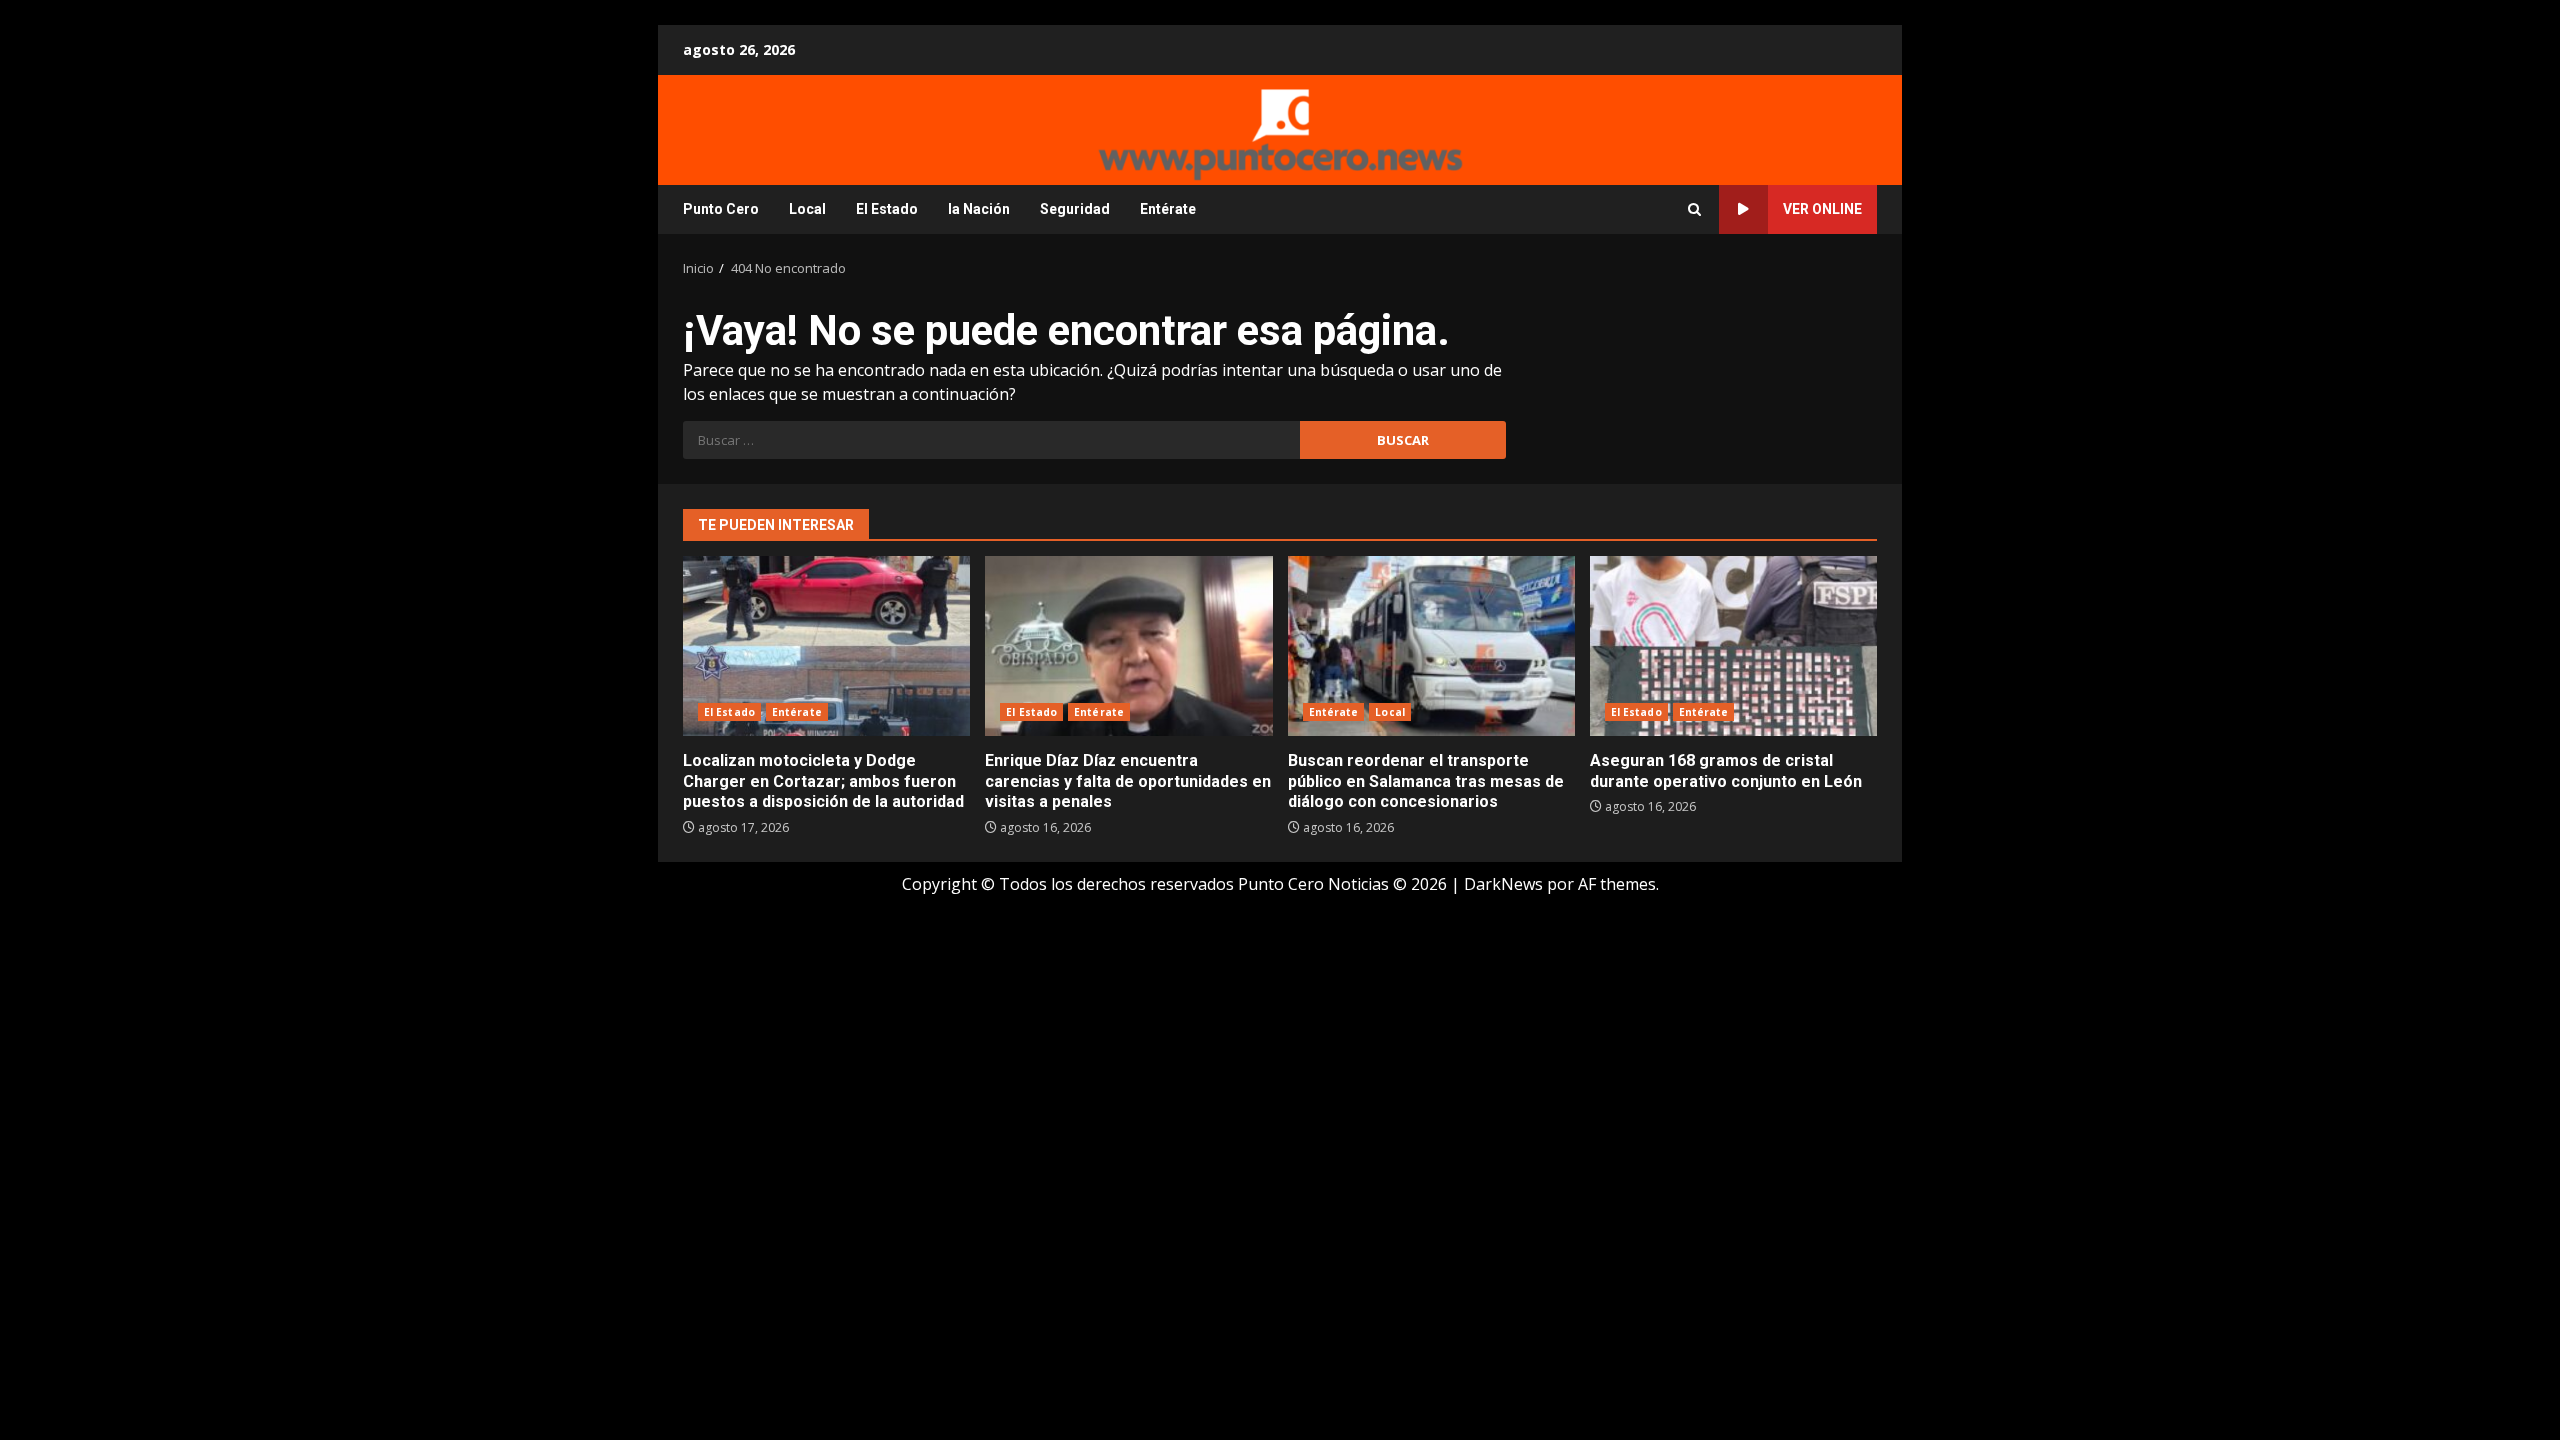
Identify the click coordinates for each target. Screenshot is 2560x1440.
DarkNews (1503, 884)
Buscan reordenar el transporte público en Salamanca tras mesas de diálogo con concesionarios (1431, 646)
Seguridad (1075, 209)
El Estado (887, 209)
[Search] (1694, 209)
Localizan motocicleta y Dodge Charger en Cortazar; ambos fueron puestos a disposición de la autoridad (826, 646)
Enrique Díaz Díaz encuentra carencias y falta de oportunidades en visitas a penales (1128, 646)
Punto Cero (721, 209)
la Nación (979, 209)
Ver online (1822, 209)
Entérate (1168, 209)
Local (807, 209)
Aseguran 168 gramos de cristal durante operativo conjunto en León (1733, 646)
